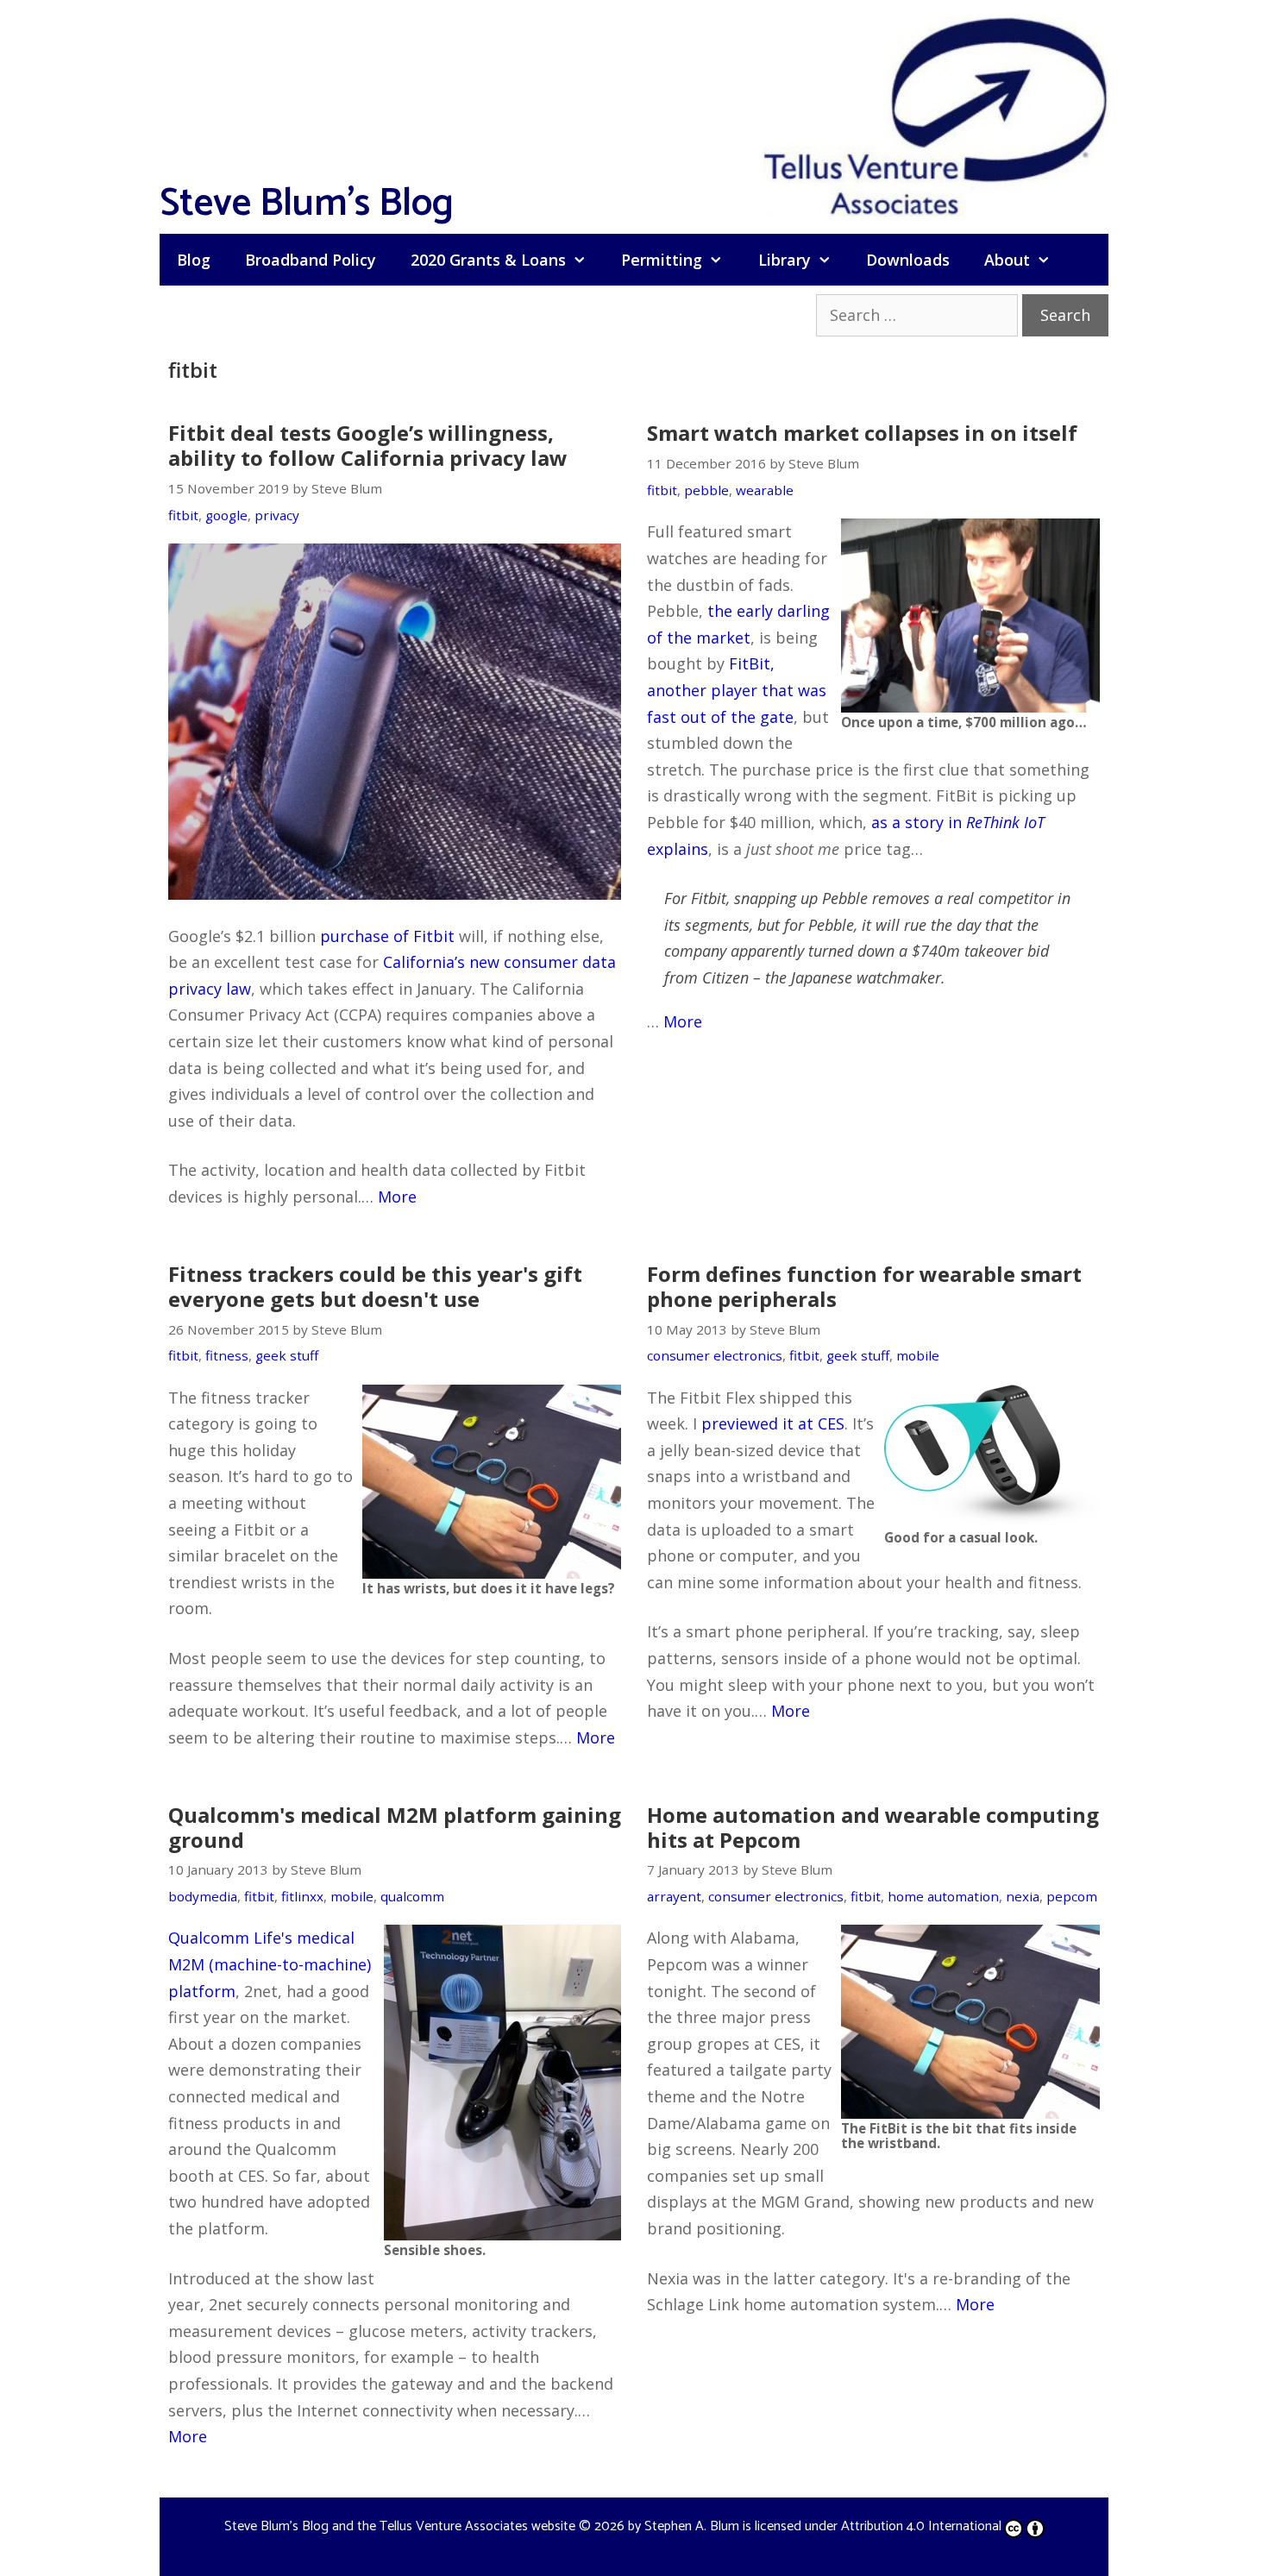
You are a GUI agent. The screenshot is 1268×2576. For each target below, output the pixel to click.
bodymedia (203, 1896)
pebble (706, 490)
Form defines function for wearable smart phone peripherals (864, 1286)
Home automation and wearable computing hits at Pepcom (873, 1827)
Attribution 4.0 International (921, 2526)
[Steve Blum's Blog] (936, 115)
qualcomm (412, 1896)
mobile (918, 1355)
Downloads (908, 260)
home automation (943, 1896)
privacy (277, 515)
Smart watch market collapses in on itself (862, 433)
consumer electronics (715, 1355)
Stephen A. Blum (692, 2526)
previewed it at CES (773, 1423)
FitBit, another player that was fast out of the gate (737, 690)
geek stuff (287, 1355)
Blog (194, 260)
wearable (765, 490)
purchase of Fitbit (387, 936)
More (397, 1197)
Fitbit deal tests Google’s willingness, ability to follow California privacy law (368, 445)
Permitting (662, 260)
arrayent (674, 1896)
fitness (227, 1355)
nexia (1023, 1896)
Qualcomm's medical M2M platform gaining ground (395, 1827)
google (226, 515)
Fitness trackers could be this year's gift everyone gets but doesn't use (375, 1286)
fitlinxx (302, 1896)
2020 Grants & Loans (488, 260)
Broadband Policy (311, 260)
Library (785, 260)
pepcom (1072, 1896)
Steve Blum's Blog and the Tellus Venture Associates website (400, 2526)
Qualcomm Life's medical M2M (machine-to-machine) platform (270, 1964)
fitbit (183, 515)
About (1007, 260)
